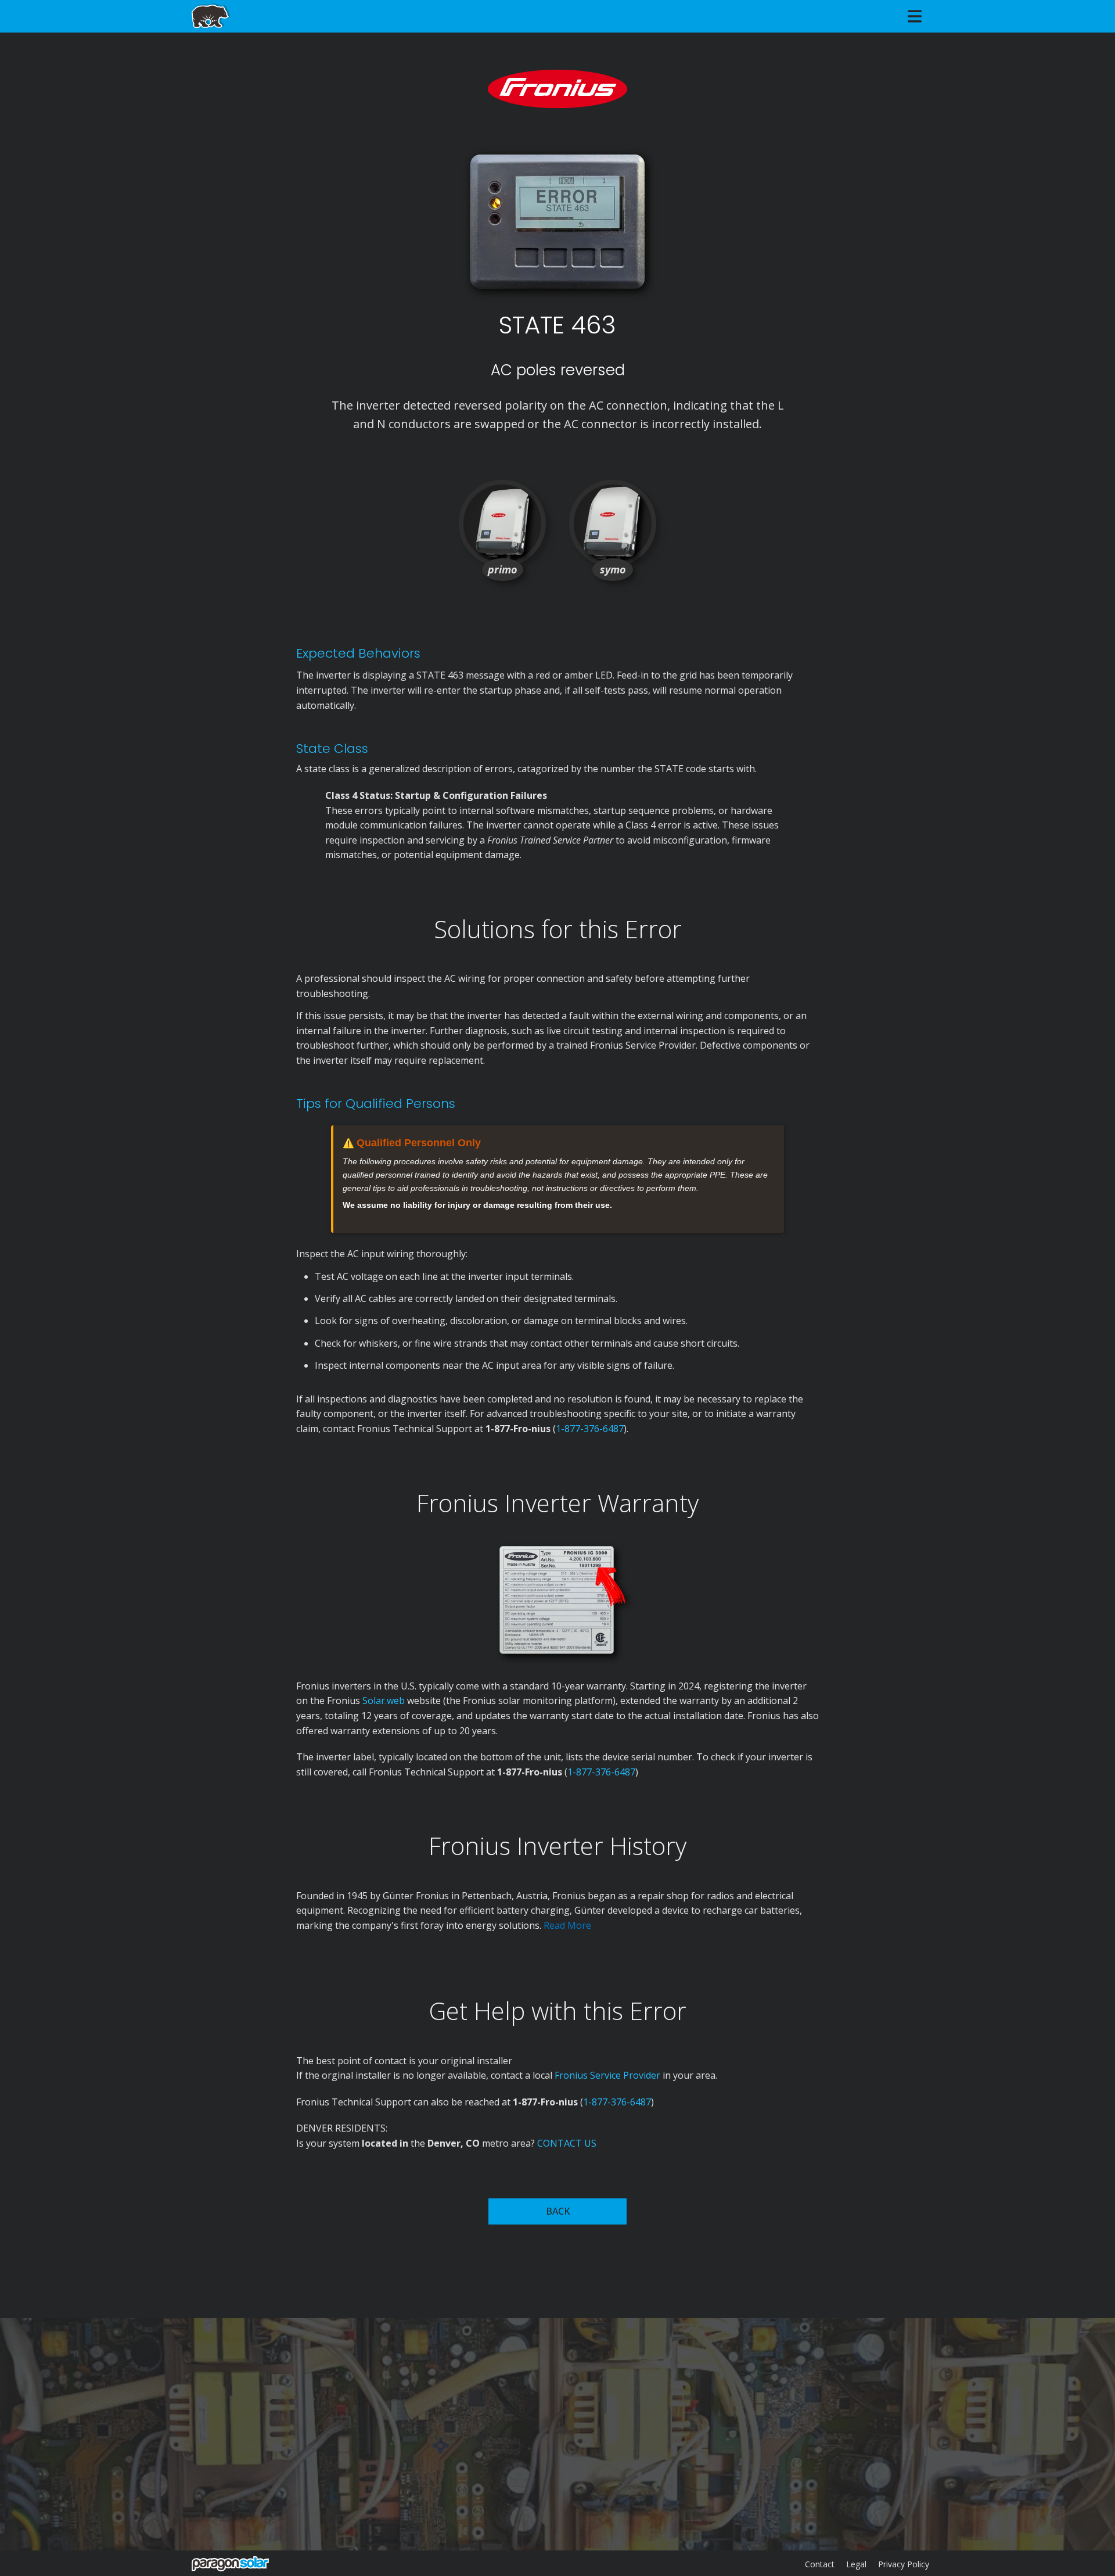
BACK (558, 2211)
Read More (567, 1925)
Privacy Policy (904, 2564)
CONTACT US (567, 2143)
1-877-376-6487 (590, 1429)
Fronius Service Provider (607, 2075)
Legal (856, 2564)
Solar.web (385, 1700)
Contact (820, 2564)
